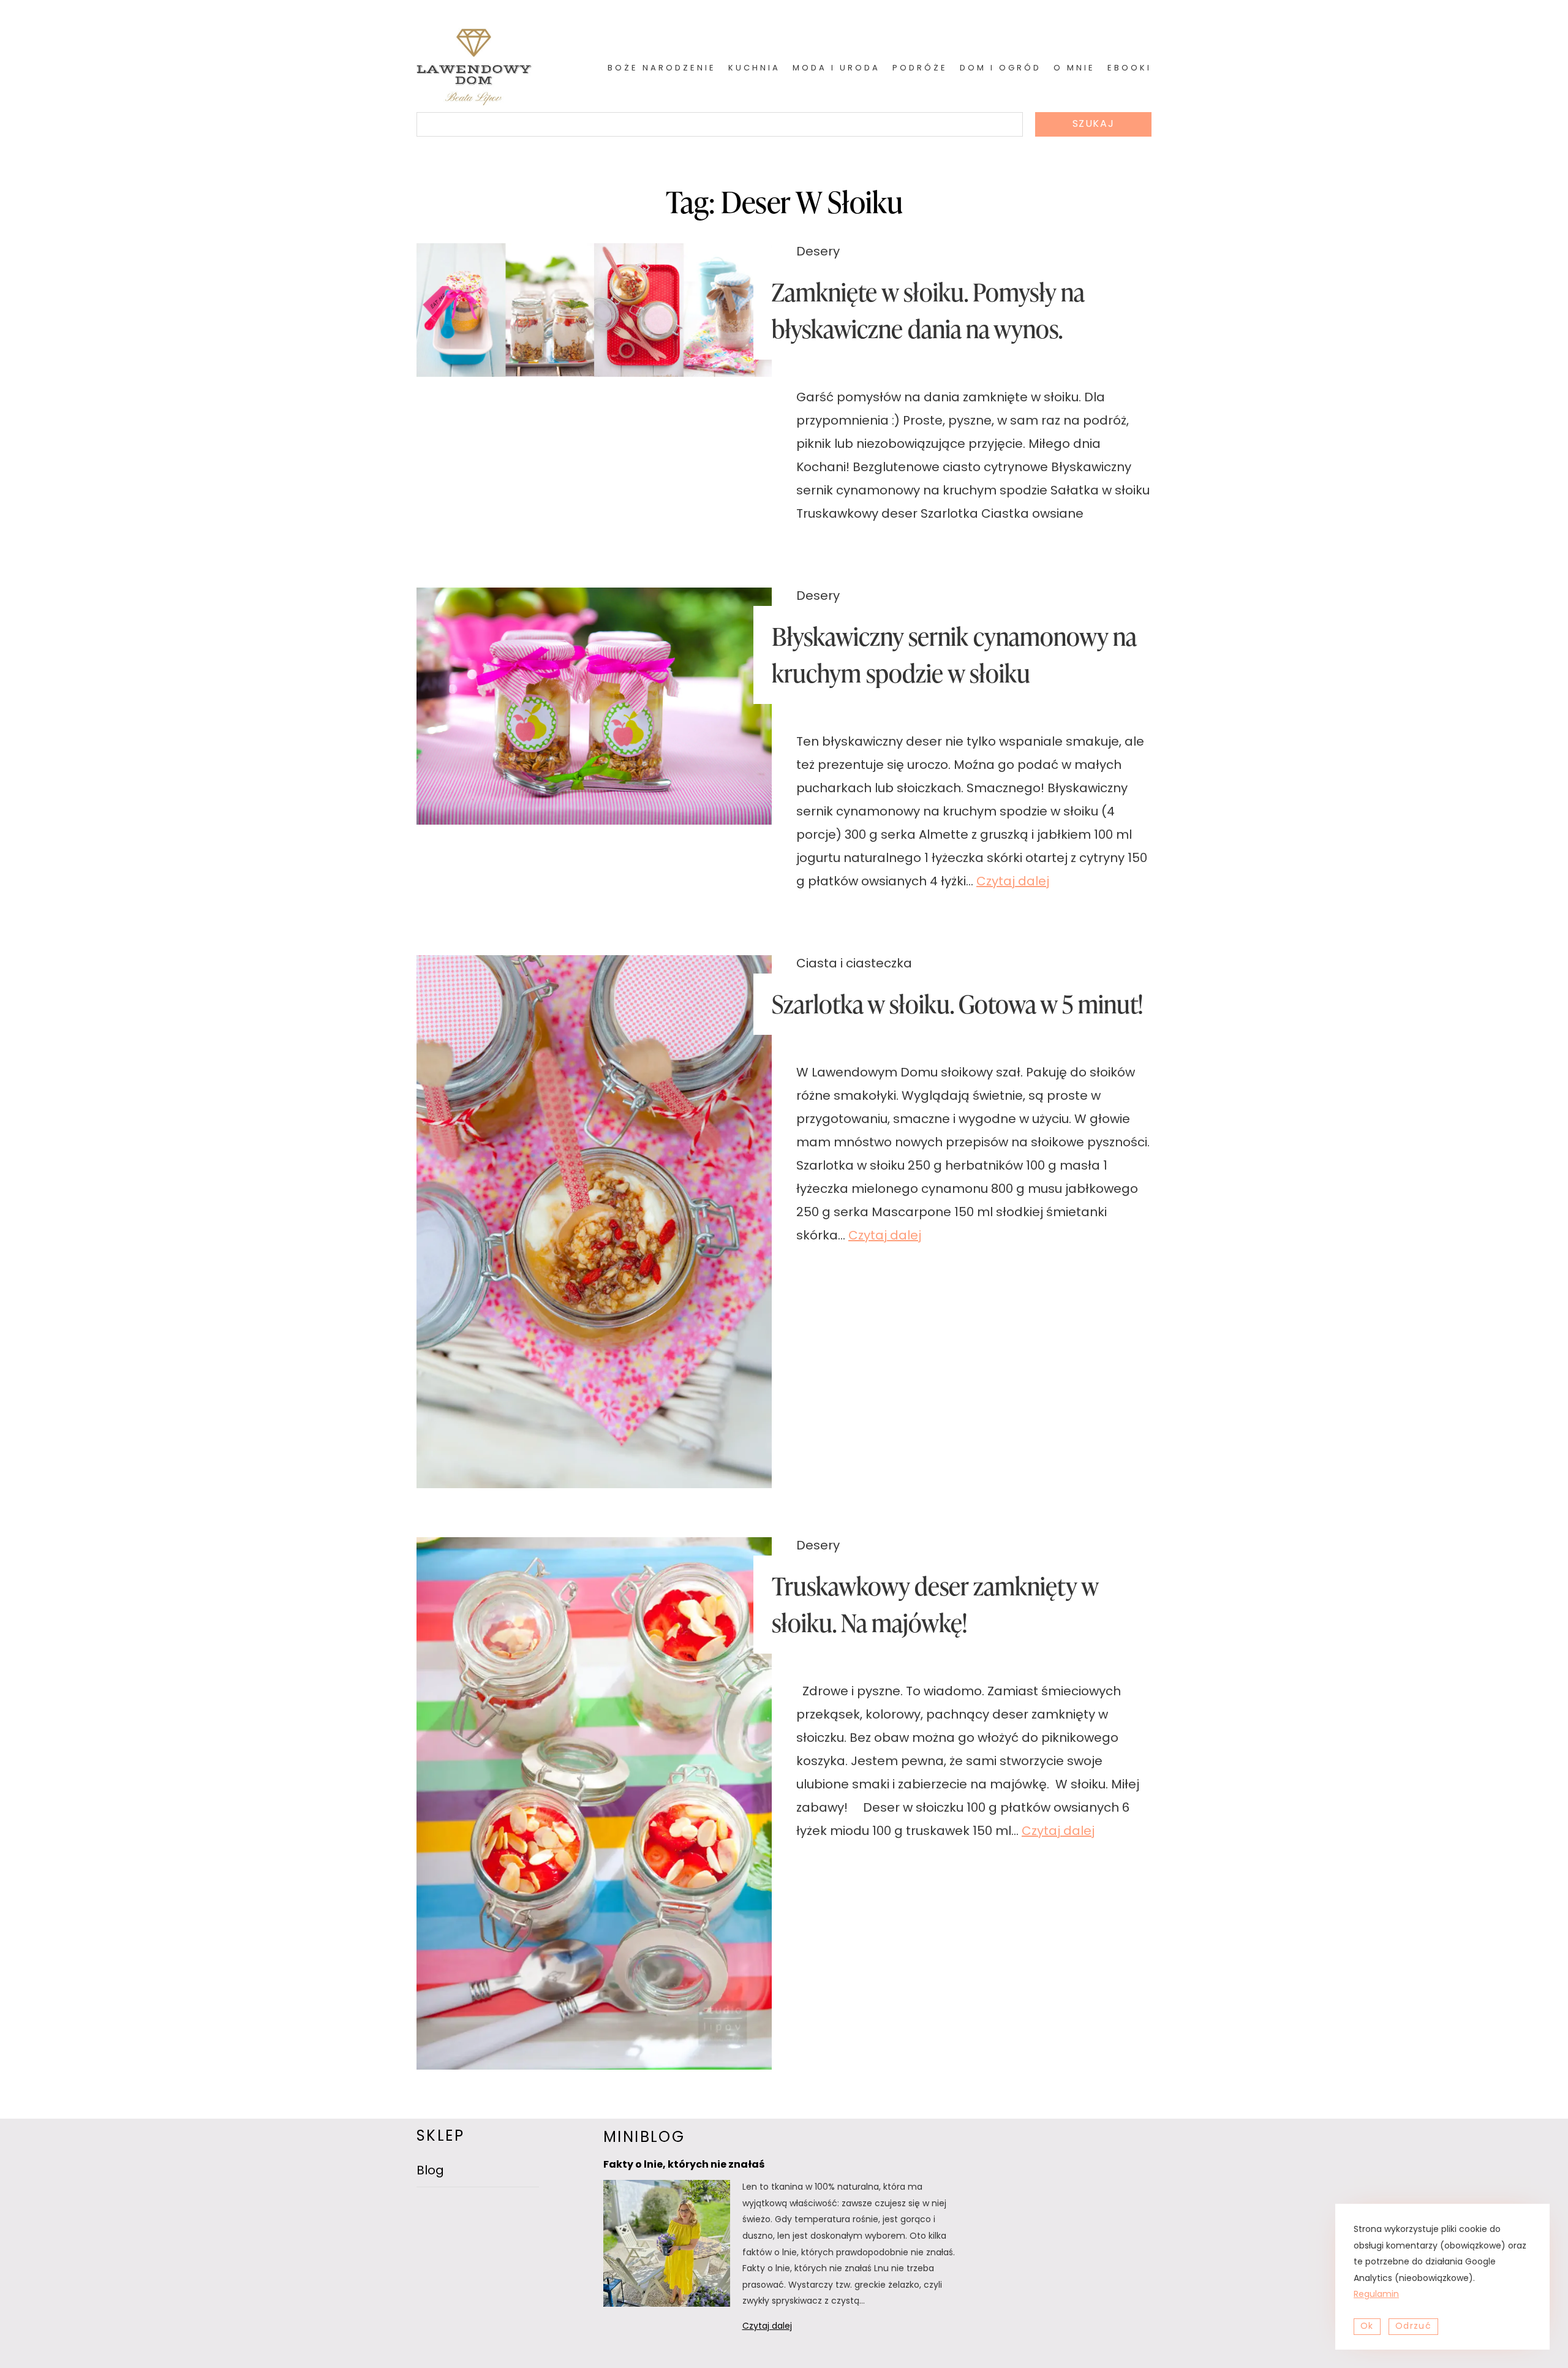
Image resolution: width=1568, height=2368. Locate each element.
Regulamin (1376, 2295)
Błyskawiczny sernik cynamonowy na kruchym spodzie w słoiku (954, 655)
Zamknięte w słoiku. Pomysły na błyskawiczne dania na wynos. (928, 310)
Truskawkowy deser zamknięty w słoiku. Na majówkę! (935, 1604)
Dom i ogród (1001, 68)
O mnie (1074, 68)
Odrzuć (1413, 2327)
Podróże (920, 68)
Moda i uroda (836, 68)
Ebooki (1129, 68)
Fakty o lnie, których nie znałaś (684, 2165)
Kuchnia (754, 68)
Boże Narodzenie (662, 68)
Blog (430, 2171)
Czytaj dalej (1013, 882)
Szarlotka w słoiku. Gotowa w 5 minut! (957, 1004)
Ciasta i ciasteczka (854, 964)
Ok (1367, 2327)
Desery (818, 252)
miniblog (644, 2138)
